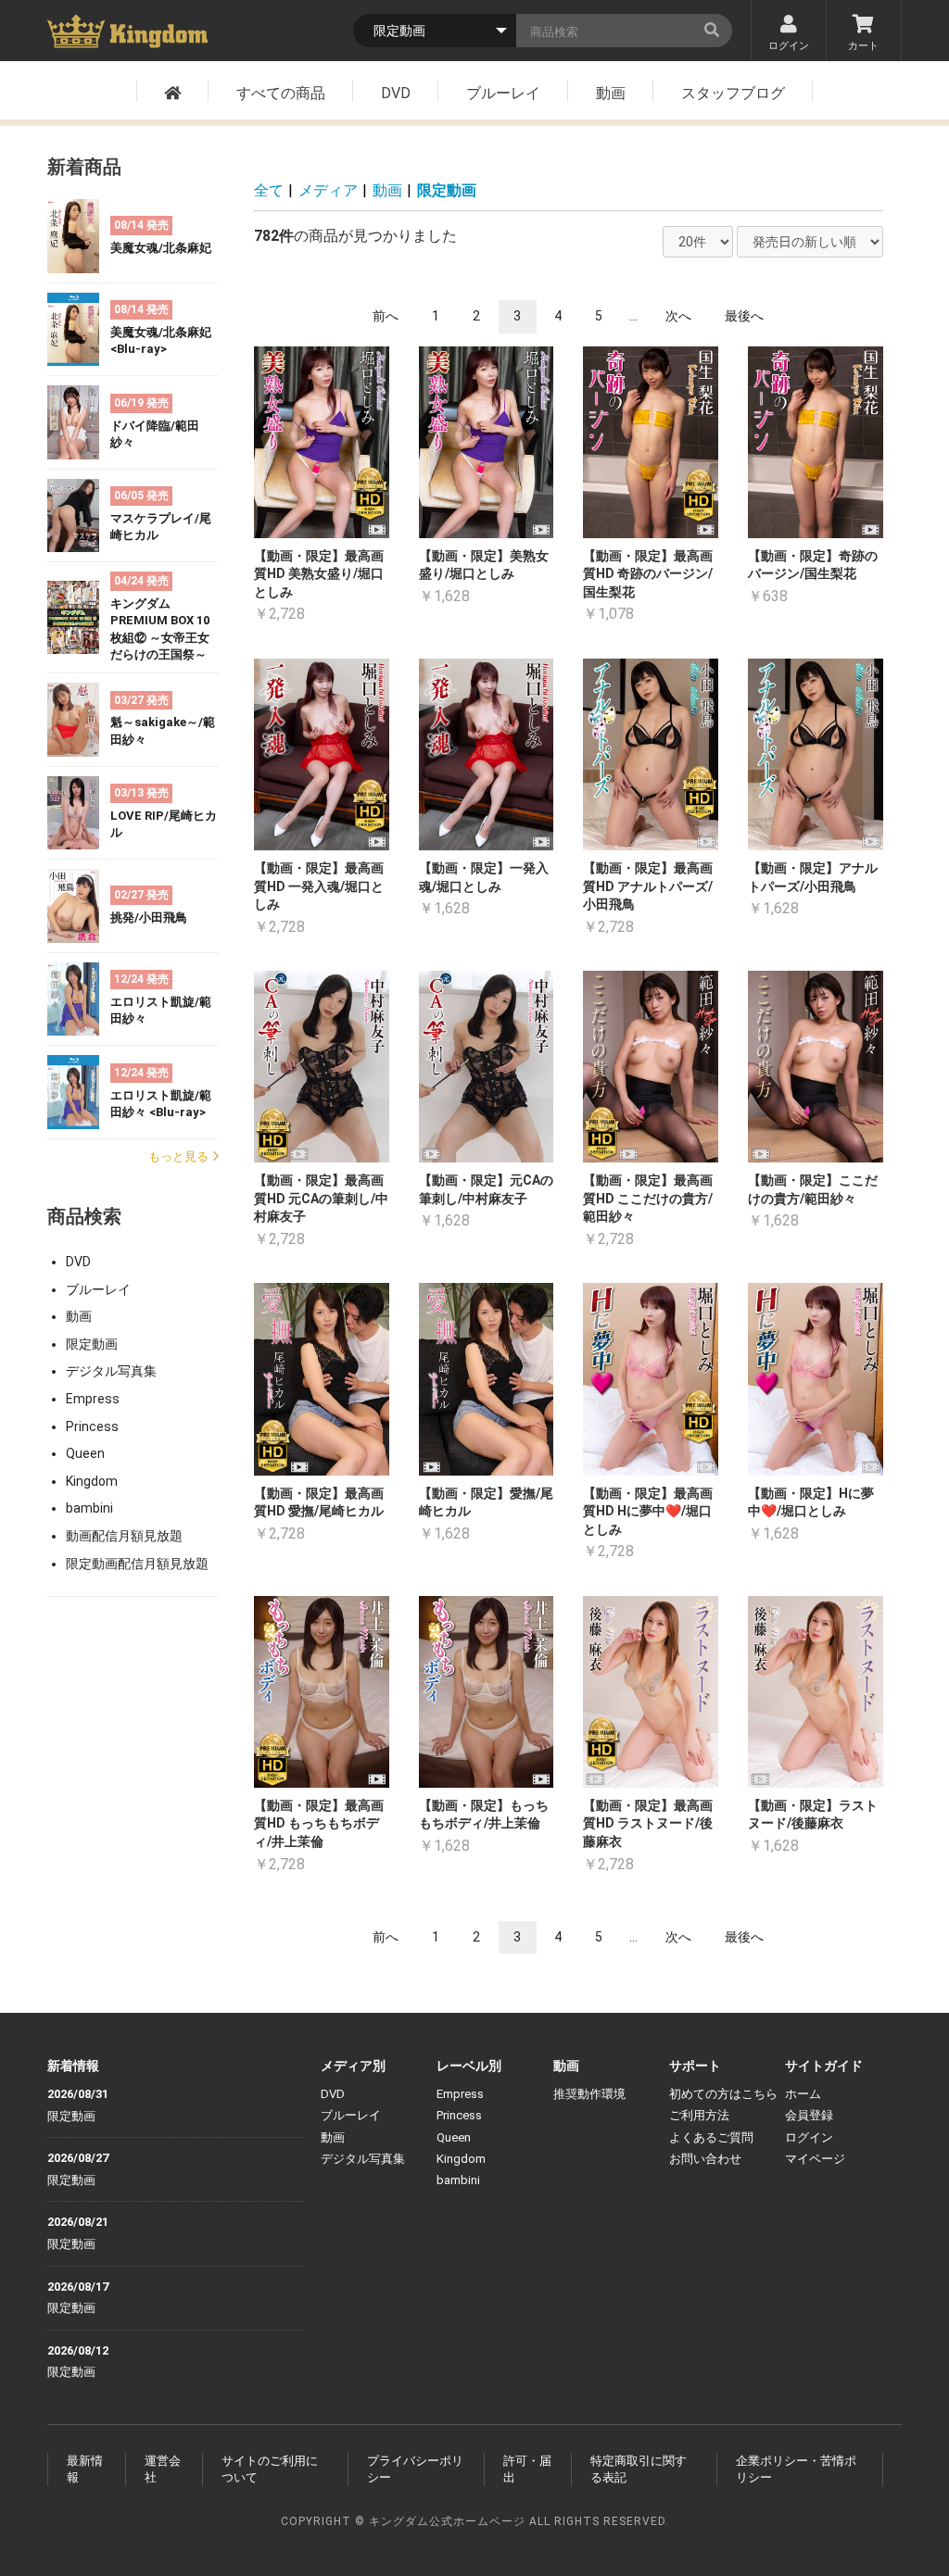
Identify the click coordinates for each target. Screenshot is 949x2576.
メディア (328, 190)
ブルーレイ (503, 93)
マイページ (815, 2159)
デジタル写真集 (111, 1371)
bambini (89, 1508)
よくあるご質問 (711, 2137)
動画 (611, 93)
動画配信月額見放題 (124, 1536)
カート (863, 46)
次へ (678, 316)
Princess (92, 1426)
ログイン (789, 46)
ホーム (803, 2094)
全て (269, 190)
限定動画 (92, 1344)
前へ (386, 316)
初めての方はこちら (723, 2094)
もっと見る (178, 1156)
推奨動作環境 (589, 2094)
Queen (85, 1453)
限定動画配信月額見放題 (137, 1564)
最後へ (744, 316)
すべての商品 (281, 93)
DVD (396, 93)
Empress (93, 1399)
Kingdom (92, 1481)
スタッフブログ (733, 93)
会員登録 (809, 2115)
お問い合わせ (705, 2159)
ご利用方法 (699, 2115)
